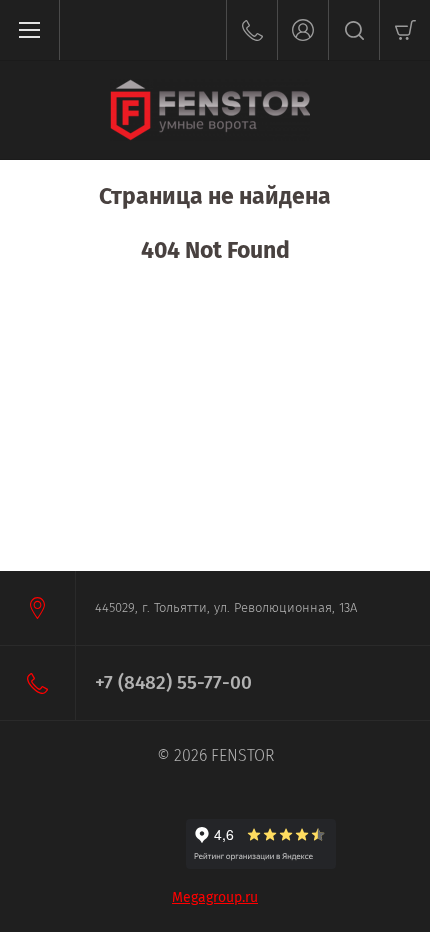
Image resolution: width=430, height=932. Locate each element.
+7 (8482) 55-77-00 (173, 682)
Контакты (251, 30)
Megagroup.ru (215, 897)
